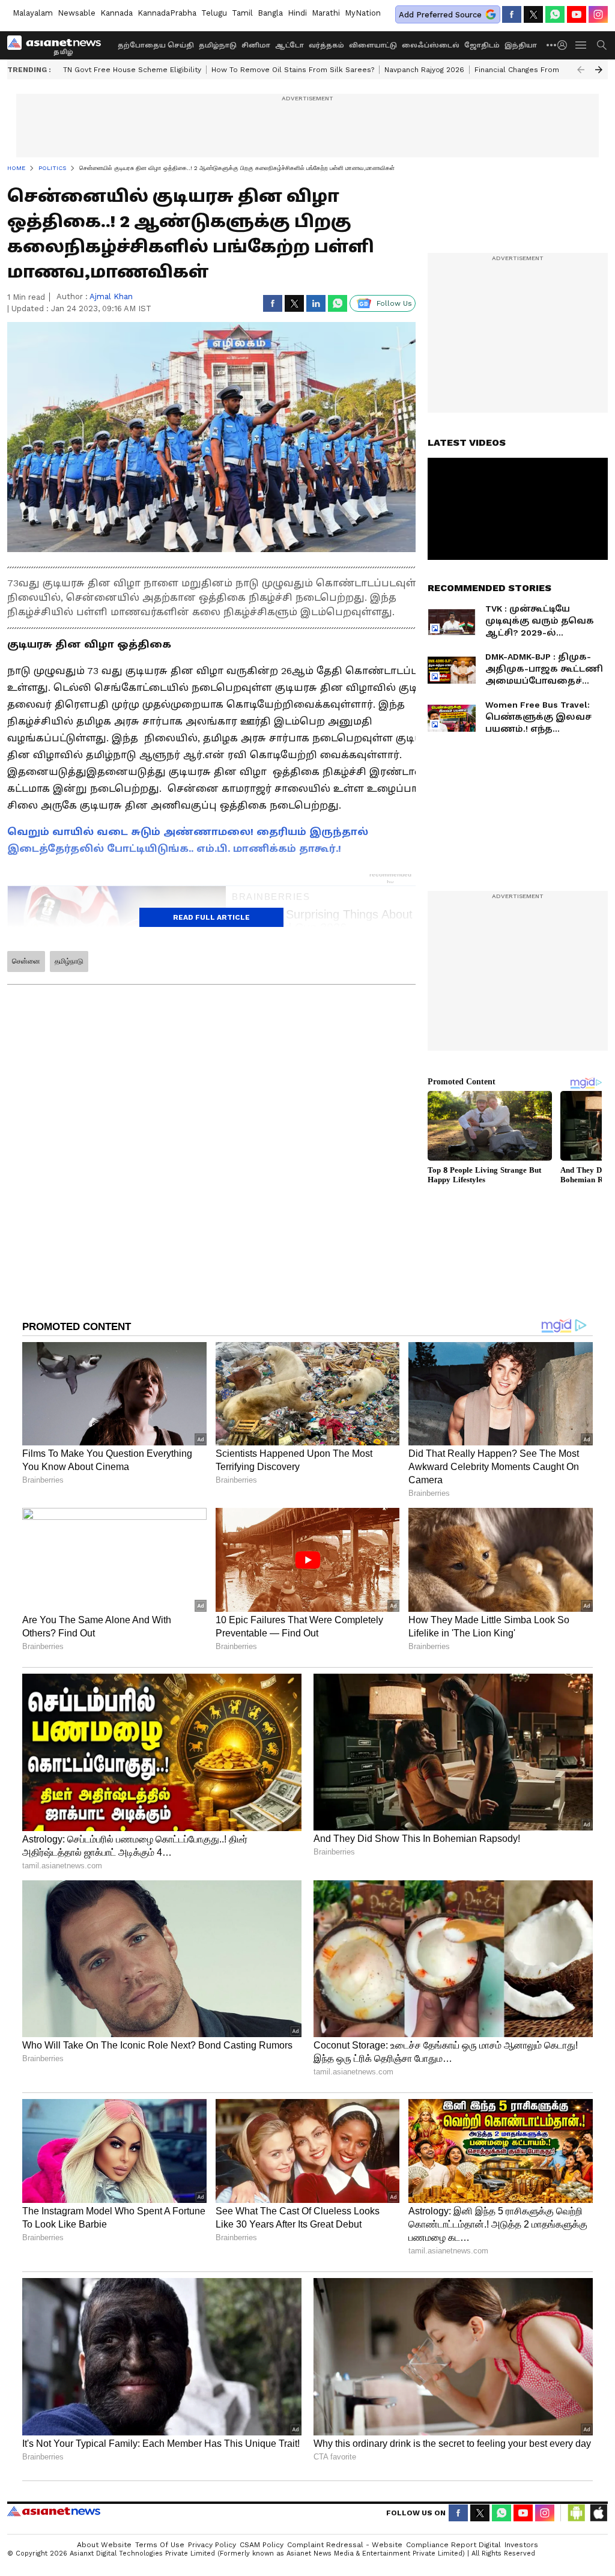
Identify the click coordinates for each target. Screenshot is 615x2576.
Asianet (54, 2511)
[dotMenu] (552, 45)
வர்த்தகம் (326, 45)
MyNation (363, 13)
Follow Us (394, 303)
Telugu (214, 13)
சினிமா (256, 45)
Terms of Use (160, 2545)
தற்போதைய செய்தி (156, 45)
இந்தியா (521, 45)
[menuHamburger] (581, 45)
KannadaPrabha (167, 13)
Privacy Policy (212, 2545)
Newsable (77, 13)
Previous (581, 70)
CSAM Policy (262, 2545)
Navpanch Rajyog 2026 (424, 70)
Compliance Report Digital (453, 2545)
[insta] (598, 14)
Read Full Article (211, 917)
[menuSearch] (602, 45)
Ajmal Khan (111, 296)
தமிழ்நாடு (218, 45)
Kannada (117, 13)
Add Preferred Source (440, 15)
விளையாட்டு (373, 45)
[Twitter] (533, 14)
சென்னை (26, 961)
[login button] (565, 45)
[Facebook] (512, 14)
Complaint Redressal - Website (345, 2545)
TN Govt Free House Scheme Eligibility (132, 70)
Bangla (270, 13)
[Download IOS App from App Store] (598, 2513)
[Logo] (58, 45)
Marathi (326, 13)
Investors (521, 2545)
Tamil (242, 13)
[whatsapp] (555, 14)
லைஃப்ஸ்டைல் (431, 45)
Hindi (297, 13)
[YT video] (577, 14)
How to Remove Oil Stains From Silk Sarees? (293, 70)
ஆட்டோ (289, 45)
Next (599, 70)
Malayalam (33, 13)
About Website (104, 2545)
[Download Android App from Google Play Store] (577, 2513)
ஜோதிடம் (482, 45)
